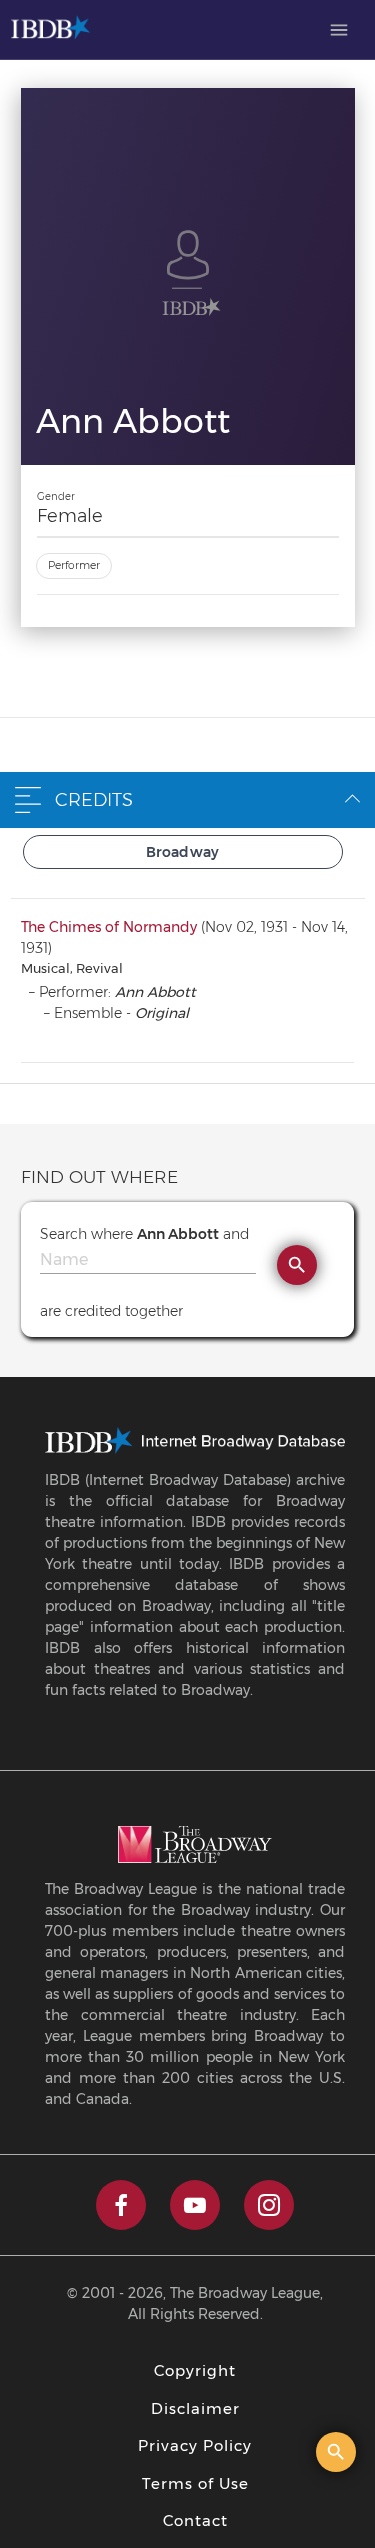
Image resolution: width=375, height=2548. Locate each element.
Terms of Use (195, 2483)
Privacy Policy (195, 2445)
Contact (195, 2520)
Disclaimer (195, 2408)
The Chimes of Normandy (109, 927)
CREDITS (94, 800)
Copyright (195, 2370)
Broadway (183, 852)
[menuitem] (339, 30)
